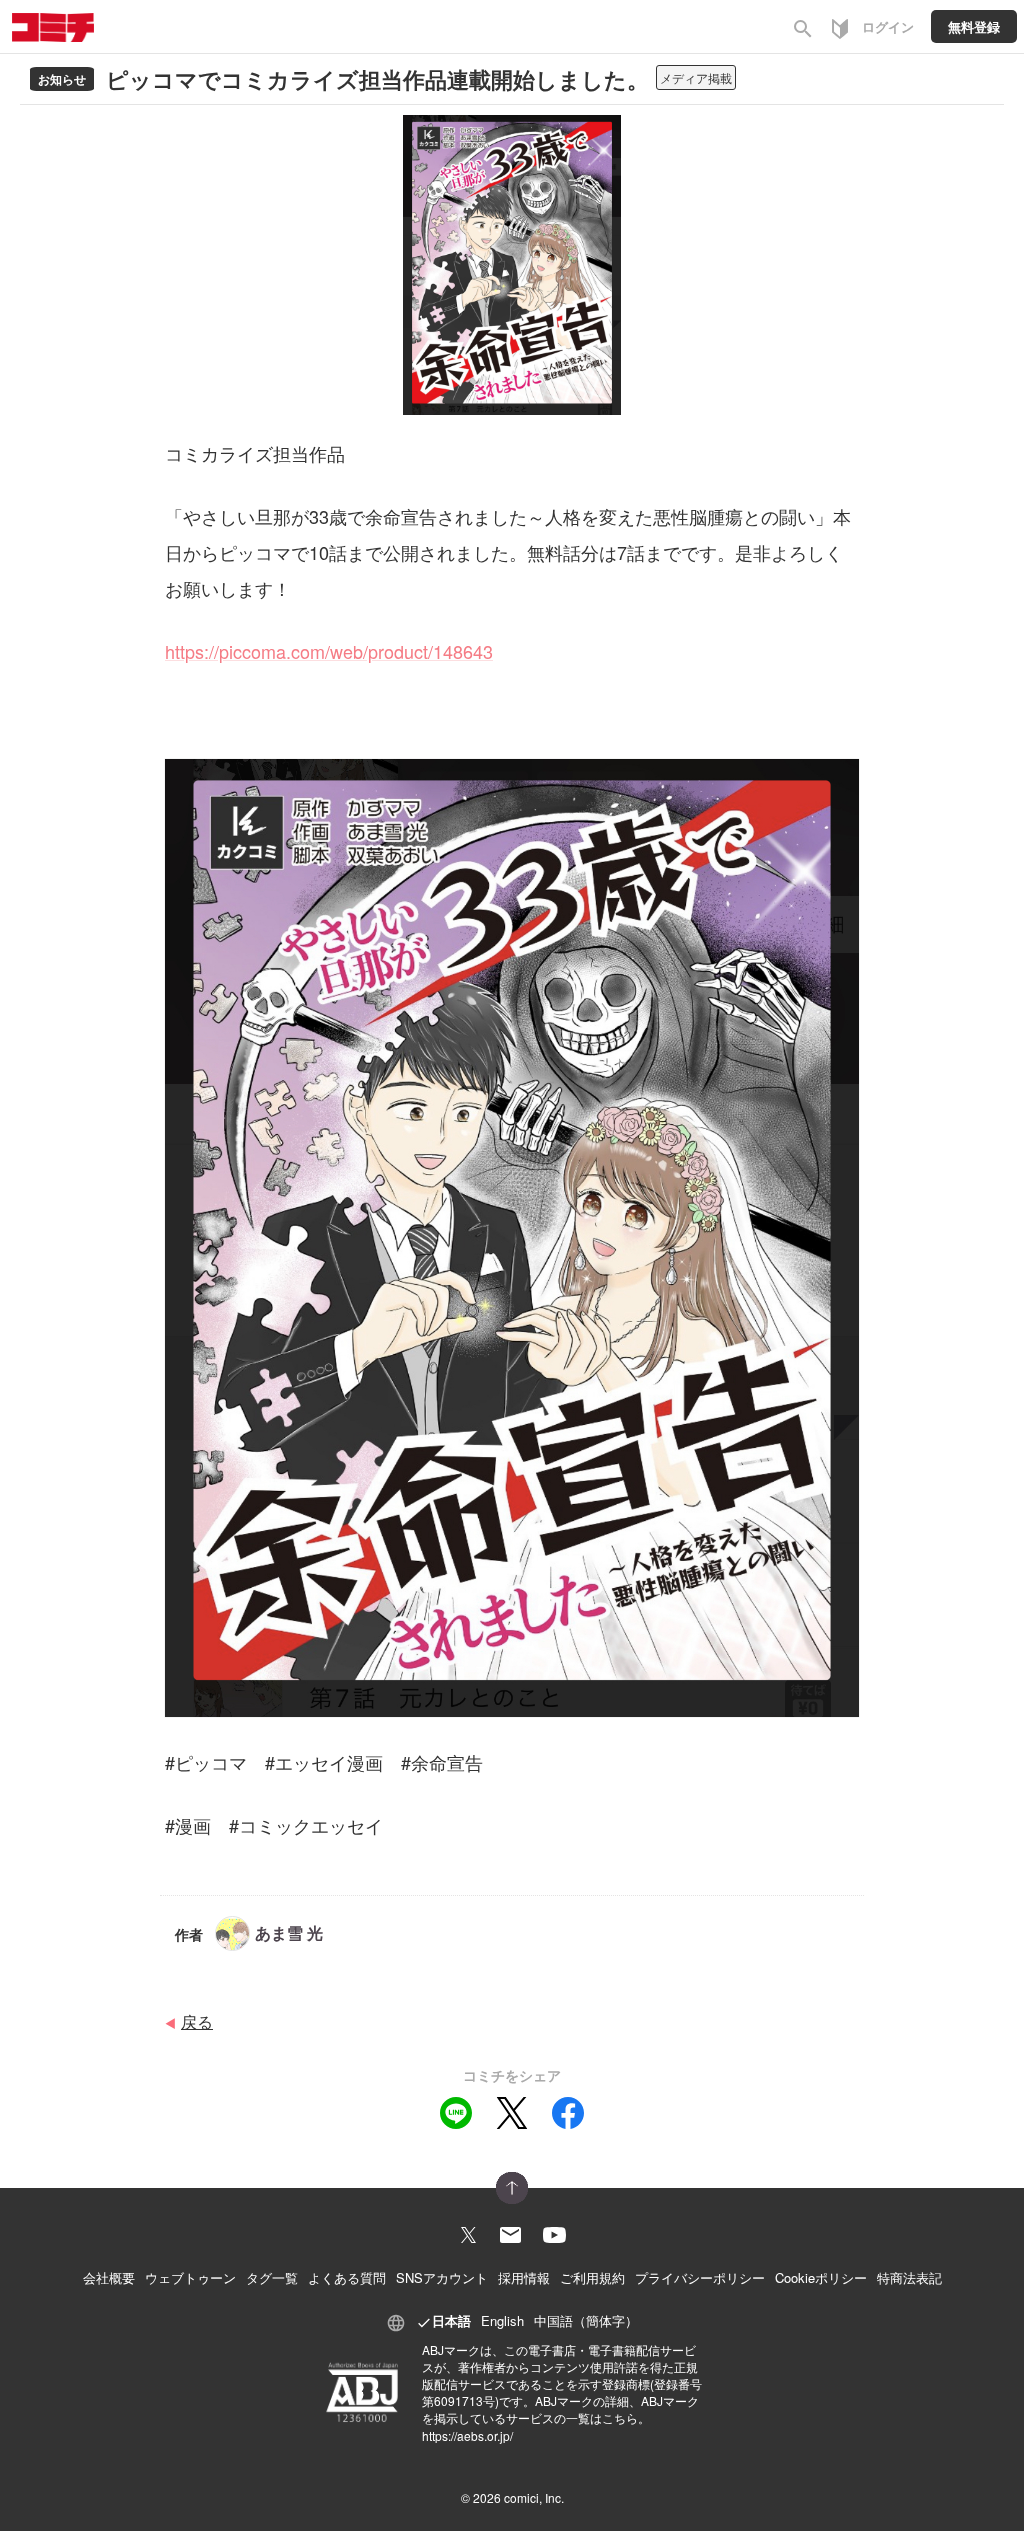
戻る (197, 2021)
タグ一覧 (272, 2277)
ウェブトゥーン (190, 2277)
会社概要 (109, 2277)
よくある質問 (347, 2277)
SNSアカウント (442, 2277)
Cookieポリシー (821, 2277)
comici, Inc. (534, 2497)
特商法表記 (909, 2277)
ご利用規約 (592, 2277)
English (502, 2320)
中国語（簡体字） (586, 2320)
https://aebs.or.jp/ (467, 2435)
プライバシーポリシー (700, 2277)
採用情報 (524, 2277)
